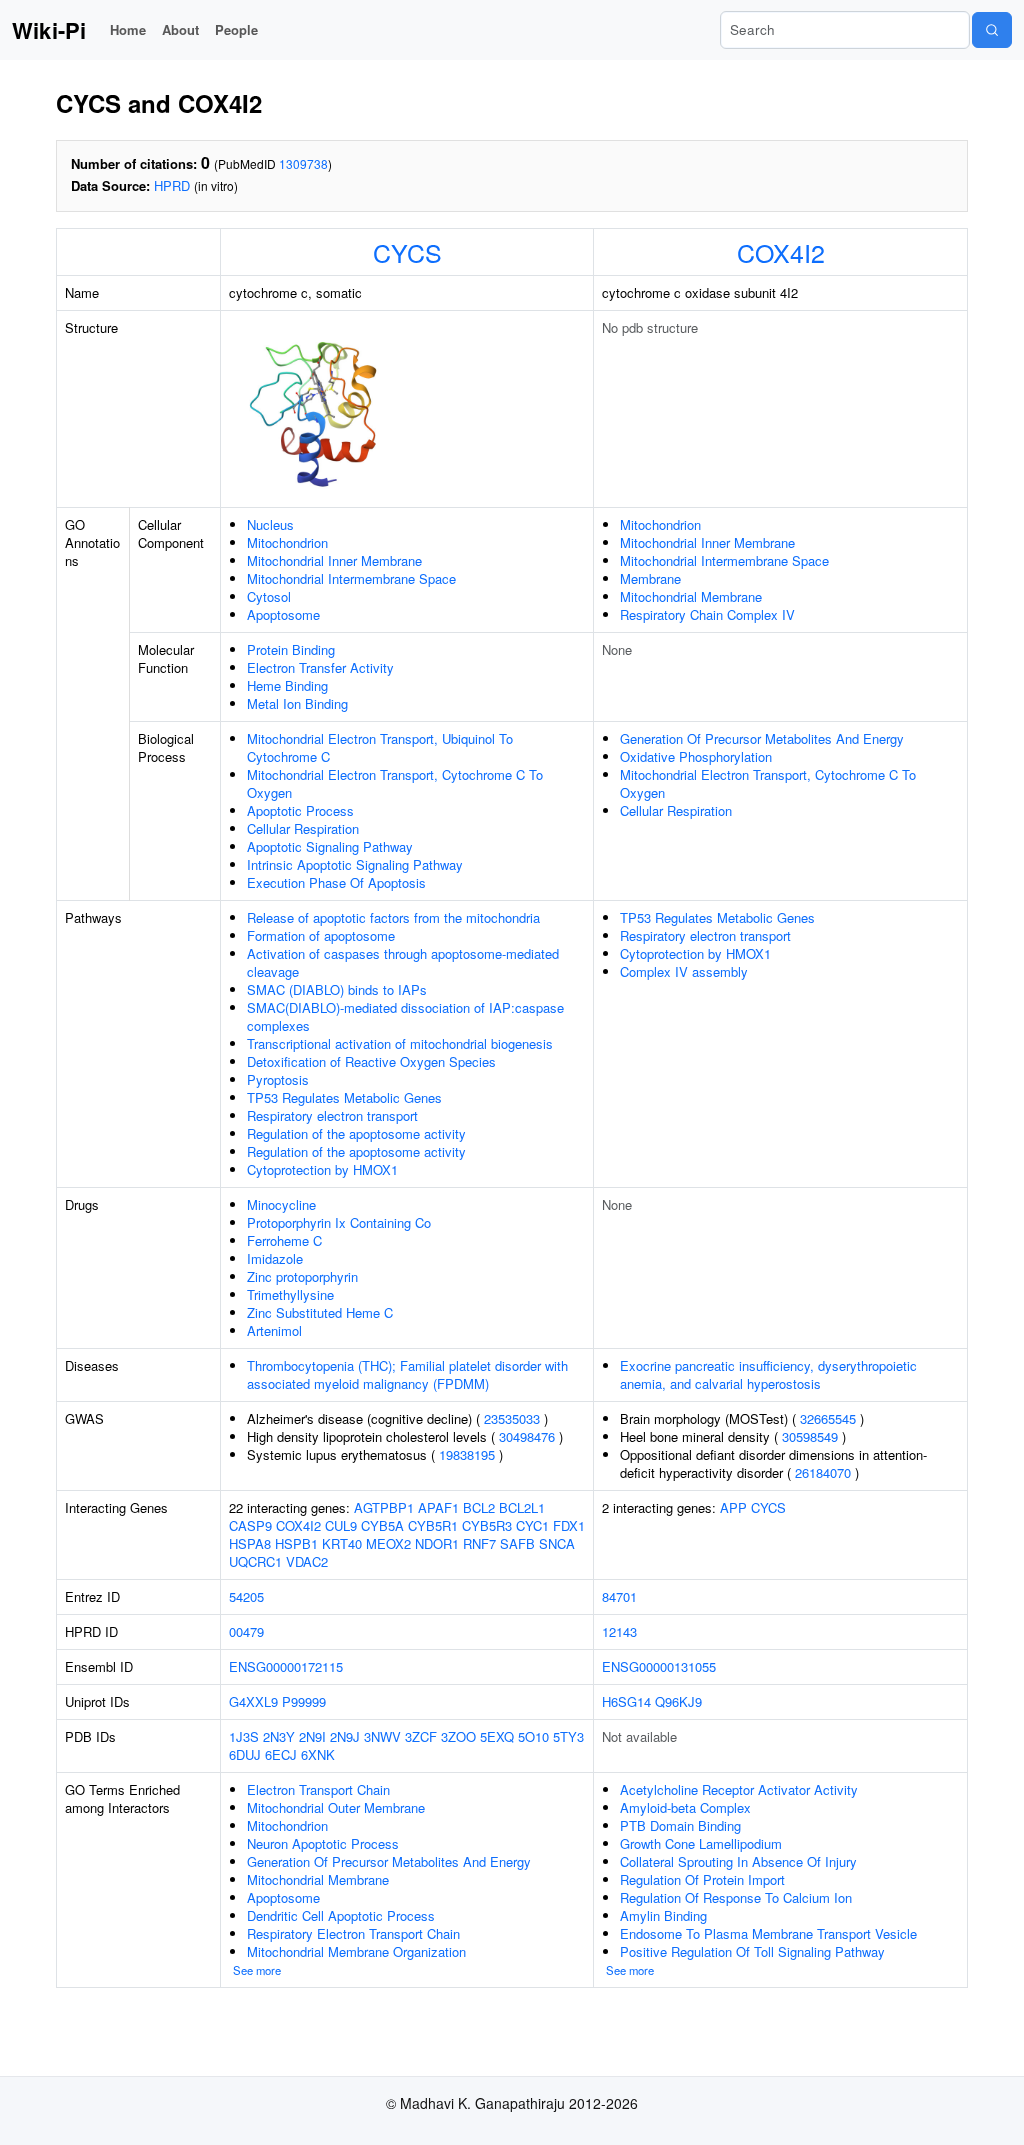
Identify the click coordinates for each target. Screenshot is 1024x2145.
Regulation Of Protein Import (702, 1879)
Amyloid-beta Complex (685, 1807)
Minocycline (281, 1204)
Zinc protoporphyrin (302, 1276)
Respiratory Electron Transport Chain (353, 1933)
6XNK (318, 1754)
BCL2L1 (522, 1507)
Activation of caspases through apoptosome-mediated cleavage (403, 962)
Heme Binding (287, 685)
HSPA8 (250, 1543)
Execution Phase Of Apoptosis (336, 882)
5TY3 (568, 1736)
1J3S (244, 1736)
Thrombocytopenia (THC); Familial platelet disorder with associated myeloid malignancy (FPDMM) (407, 1374)
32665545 (828, 1418)
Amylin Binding (663, 1915)
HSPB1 (296, 1543)
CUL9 (341, 1525)
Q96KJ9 (678, 1701)
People (236, 29)
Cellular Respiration (303, 828)
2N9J (345, 1736)
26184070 (823, 1472)
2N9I (312, 1736)
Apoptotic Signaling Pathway (330, 846)
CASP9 (250, 1525)
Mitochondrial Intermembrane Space (351, 578)
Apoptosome (283, 614)
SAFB (517, 1543)
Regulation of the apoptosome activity (356, 1133)
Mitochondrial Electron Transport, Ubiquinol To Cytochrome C (380, 747)
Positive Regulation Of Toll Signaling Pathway (752, 1951)
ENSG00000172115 (286, 1666)
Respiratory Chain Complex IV (707, 614)
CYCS (407, 252)
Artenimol (274, 1330)
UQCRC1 (255, 1561)
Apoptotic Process (300, 810)
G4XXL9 (253, 1701)
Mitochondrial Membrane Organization (356, 1951)
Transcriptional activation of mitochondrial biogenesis (400, 1043)
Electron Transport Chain (318, 1789)
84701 (619, 1596)
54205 (246, 1596)
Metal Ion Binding (297, 703)
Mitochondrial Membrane (691, 596)
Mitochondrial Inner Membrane (334, 560)
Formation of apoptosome (321, 935)
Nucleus (270, 524)
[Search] (992, 30)
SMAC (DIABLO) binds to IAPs (337, 989)
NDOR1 (437, 1543)
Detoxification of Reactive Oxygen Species (371, 1061)
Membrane (650, 578)
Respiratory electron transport (332, 1115)
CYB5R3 (487, 1525)
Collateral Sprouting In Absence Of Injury (738, 1861)
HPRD (172, 185)
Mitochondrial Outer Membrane (336, 1807)
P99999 (304, 1701)
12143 (619, 1631)
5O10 (533, 1736)
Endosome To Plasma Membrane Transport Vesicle (768, 1933)
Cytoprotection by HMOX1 (322, 1169)
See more (257, 1970)
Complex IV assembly (684, 971)
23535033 (512, 1418)
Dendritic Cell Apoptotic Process (341, 1915)
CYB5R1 (433, 1525)
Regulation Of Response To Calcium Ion (736, 1897)
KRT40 (342, 1543)
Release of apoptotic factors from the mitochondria (393, 917)
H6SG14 (626, 1701)
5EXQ (497, 1736)
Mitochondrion (287, 542)
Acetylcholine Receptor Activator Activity (739, 1789)
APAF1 (438, 1507)
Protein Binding (291, 649)
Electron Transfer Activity (320, 667)
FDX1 (569, 1525)
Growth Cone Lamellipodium (701, 1843)
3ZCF (421, 1736)
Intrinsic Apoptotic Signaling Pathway (355, 864)
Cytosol (269, 596)
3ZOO (458, 1736)
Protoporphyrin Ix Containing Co (339, 1222)
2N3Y (279, 1736)
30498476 (527, 1436)
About (180, 29)
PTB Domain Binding (680, 1825)
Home (128, 29)
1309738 (303, 163)
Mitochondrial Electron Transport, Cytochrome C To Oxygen (395, 783)
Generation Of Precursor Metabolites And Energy (762, 738)
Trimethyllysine (290, 1294)
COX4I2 (781, 252)
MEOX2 (388, 1543)
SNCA (557, 1543)
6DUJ (245, 1754)
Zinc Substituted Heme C (320, 1312)
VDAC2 (307, 1561)
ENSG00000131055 (659, 1666)
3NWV (382, 1736)
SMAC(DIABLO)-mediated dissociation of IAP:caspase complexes (405, 1016)
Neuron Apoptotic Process (323, 1843)
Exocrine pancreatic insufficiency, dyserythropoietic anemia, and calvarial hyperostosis (768, 1374)
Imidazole (275, 1258)
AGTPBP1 (384, 1507)
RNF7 (479, 1543)
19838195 (467, 1454)
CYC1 (532, 1525)
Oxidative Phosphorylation (696, 756)
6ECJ (281, 1754)
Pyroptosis (278, 1079)
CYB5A (382, 1525)
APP (733, 1507)
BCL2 (479, 1507)
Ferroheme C (284, 1240)
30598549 (810, 1436)
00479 (246, 1631)
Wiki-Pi (49, 30)
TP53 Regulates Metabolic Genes (344, 1097)
